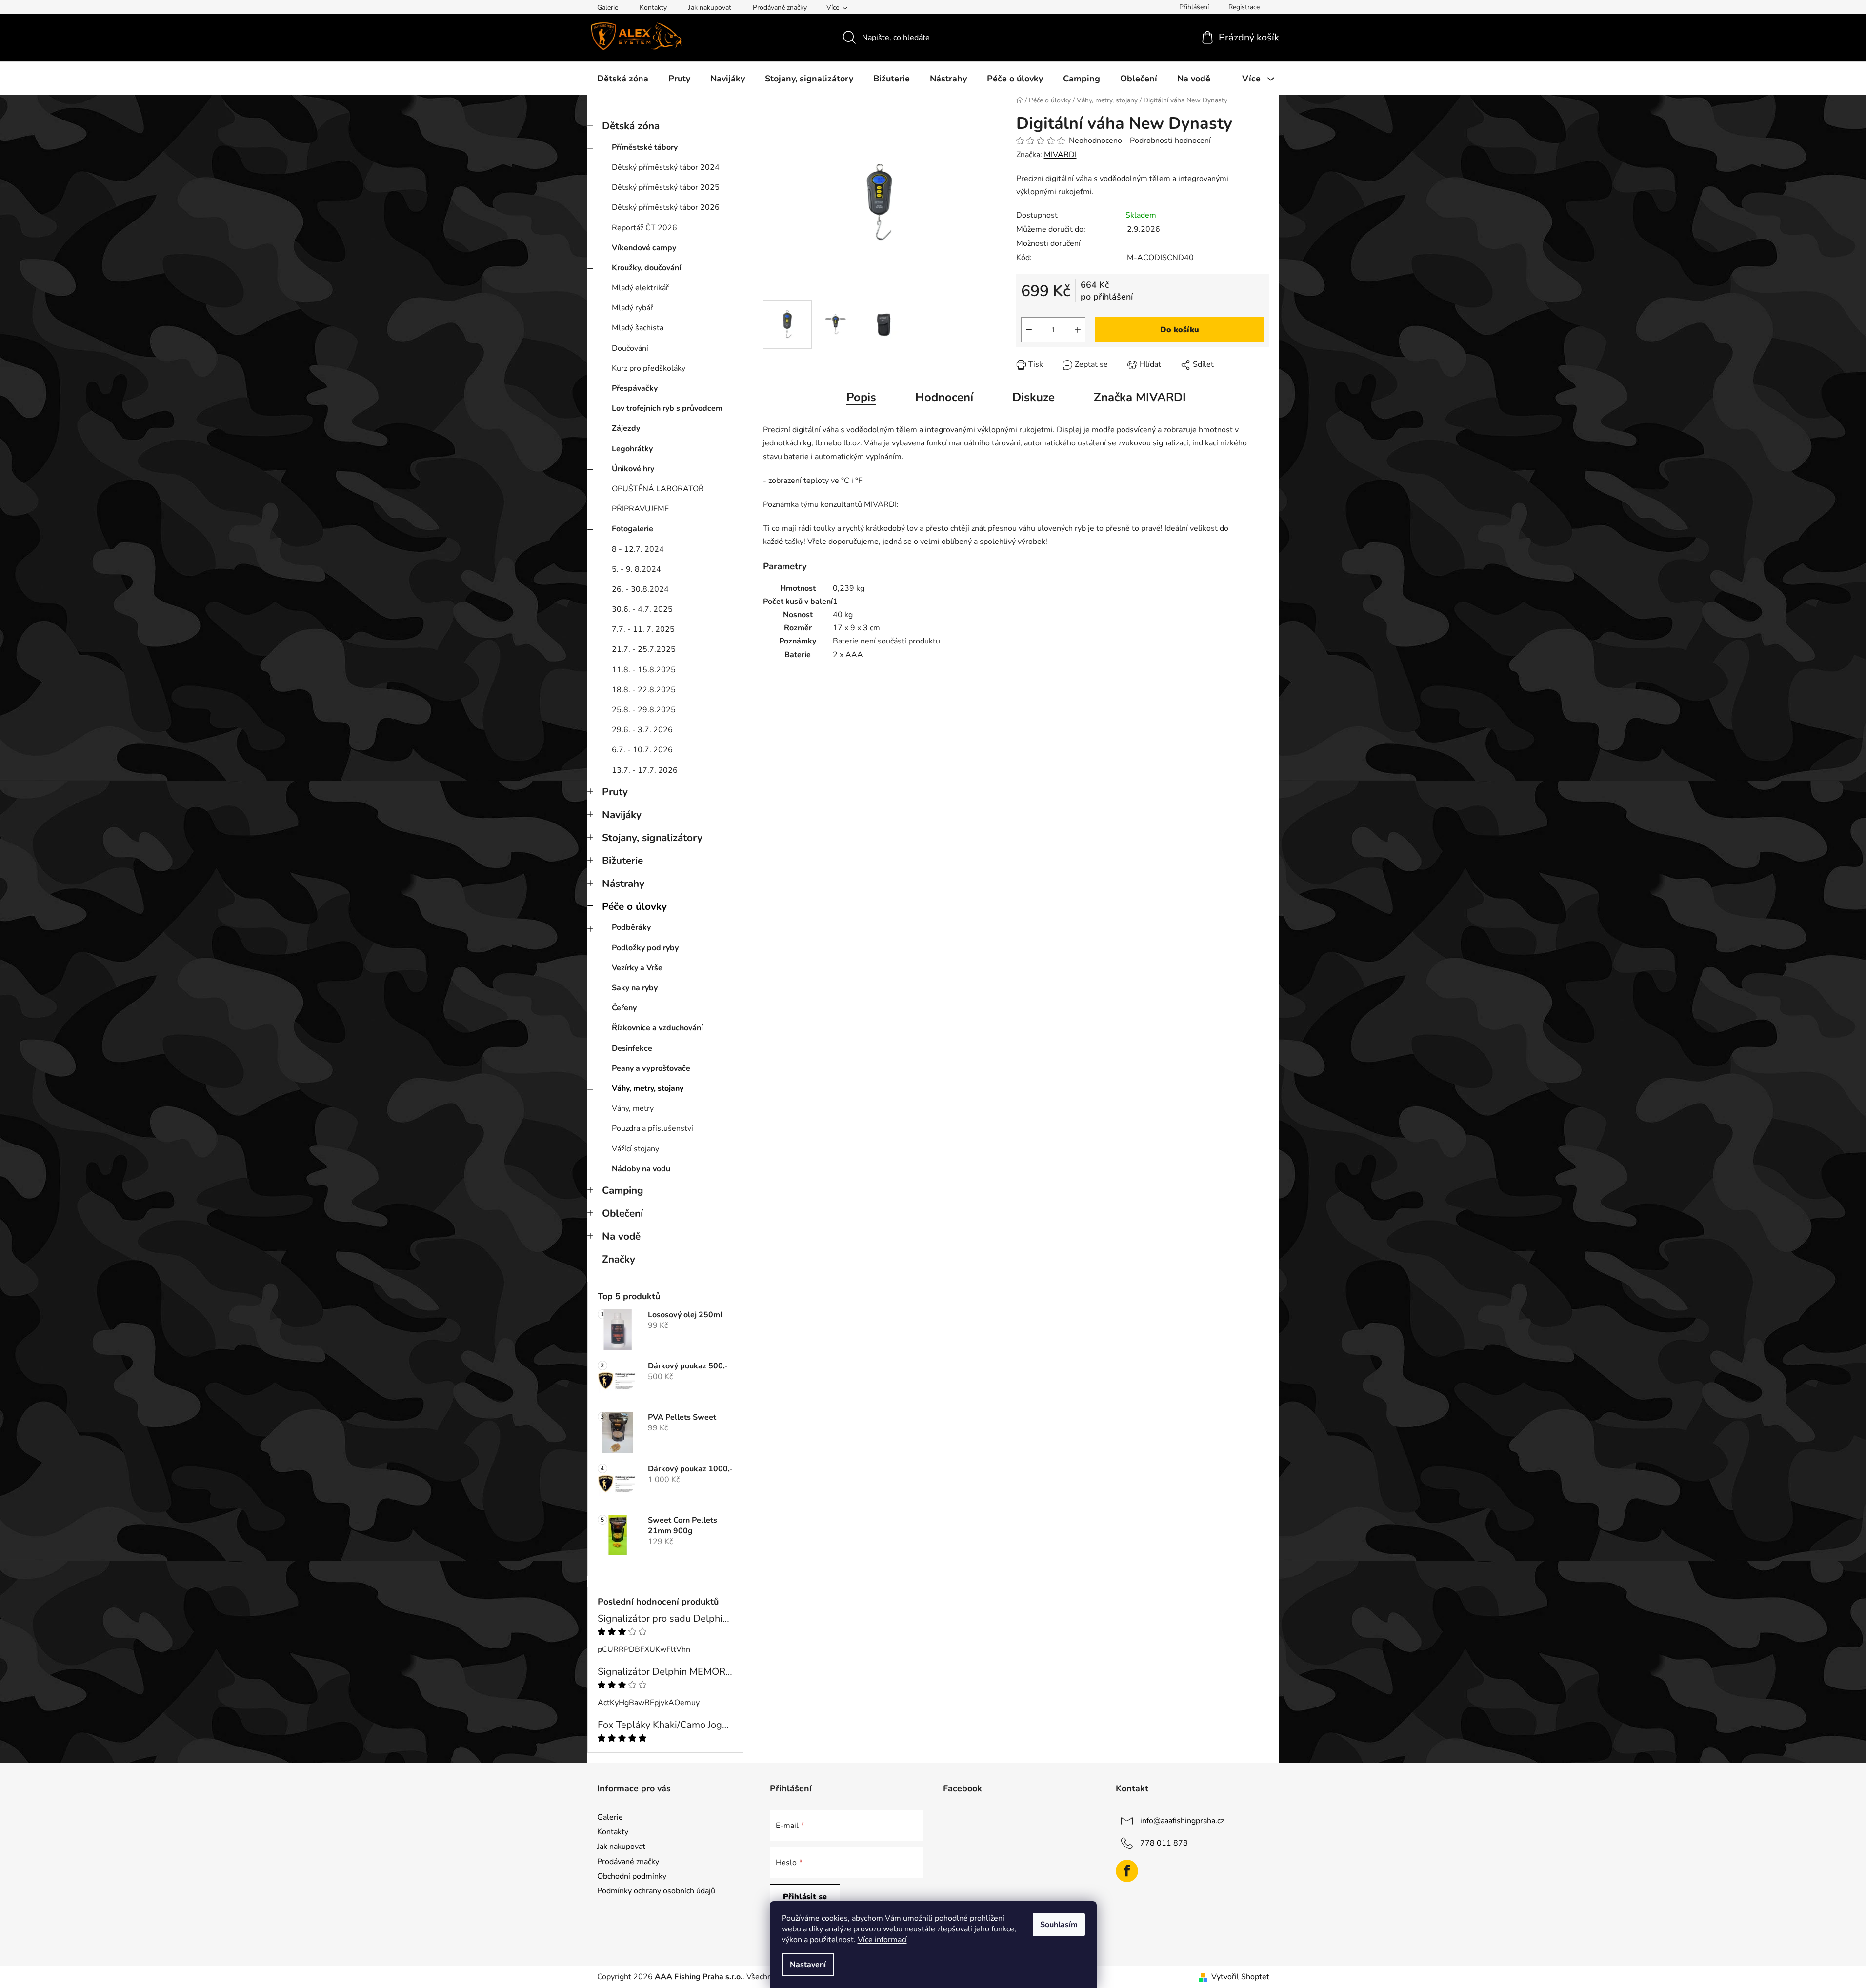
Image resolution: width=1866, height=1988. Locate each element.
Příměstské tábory (645, 147)
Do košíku (1180, 330)
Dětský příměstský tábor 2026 (666, 207)
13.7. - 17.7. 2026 (645, 770)
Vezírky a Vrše (637, 968)
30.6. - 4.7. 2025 (642, 609)
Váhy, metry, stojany (648, 1088)
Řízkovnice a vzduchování (657, 1028)
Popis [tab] (861, 397)
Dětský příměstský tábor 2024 (666, 167)
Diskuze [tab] (1033, 397)
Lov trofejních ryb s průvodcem (667, 408)
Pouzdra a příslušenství (652, 1128)
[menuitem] (623, 79)
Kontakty (653, 8)
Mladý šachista (638, 328)
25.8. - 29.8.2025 (644, 710)
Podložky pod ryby (645, 948)
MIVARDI (1060, 155)
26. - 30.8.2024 (640, 589)
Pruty (615, 792)
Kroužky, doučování (646, 268)
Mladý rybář (632, 308)
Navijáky (622, 815)
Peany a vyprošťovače (651, 1068)
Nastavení (808, 1965)
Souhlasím (1059, 1925)
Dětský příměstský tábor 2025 (666, 187)
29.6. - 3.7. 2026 (642, 730)
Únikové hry (633, 469)
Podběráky (631, 927)
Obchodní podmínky (632, 1876)
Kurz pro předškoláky (649, 368)
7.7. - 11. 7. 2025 (643, 629)
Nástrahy (623, 884)
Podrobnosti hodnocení (1170, 141)
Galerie (608, 8)
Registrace (1244, 7)
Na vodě (621, 1236)
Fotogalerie (632, 529)
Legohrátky (632, 449)
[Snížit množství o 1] (1029, 330)
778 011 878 (1164, 1843)
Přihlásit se (805, 1897)
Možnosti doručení (1048, 243)
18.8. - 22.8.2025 (644, 690)
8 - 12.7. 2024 (638, 549)
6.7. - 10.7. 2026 (642, 750)
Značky (619, 1259)
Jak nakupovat (710, 8)
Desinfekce (632, 1048)
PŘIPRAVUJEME (640, 509)
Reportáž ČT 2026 (644, 228)
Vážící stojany (635, 1149)
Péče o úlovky (634, 906)
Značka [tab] (1140, 397)
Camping (623, 1190)
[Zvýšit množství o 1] (1078, 330)
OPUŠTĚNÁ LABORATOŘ (658, 489)
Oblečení (622, 1213)
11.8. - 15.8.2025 (644, 670)
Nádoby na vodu (641, 1169)
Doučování (630, 348)
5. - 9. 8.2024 (636, 569)
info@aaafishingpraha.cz (1182, 1821)
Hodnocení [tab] (944, 397)
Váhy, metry (633, 1108)
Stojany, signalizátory (652, 838)
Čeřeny (624, 1008)
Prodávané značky (780, 8)
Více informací (882, 1940)
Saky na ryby (635, 988)
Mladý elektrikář (640, 288)
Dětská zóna (631, 126)
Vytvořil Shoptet (1240, 1977)
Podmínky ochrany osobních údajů (656, 1891)
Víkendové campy (644, 248)
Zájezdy (626, 428)
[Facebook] (1127, 1871)
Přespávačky (635, 388)
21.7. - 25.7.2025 (644, 649)
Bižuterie (622, 861)
